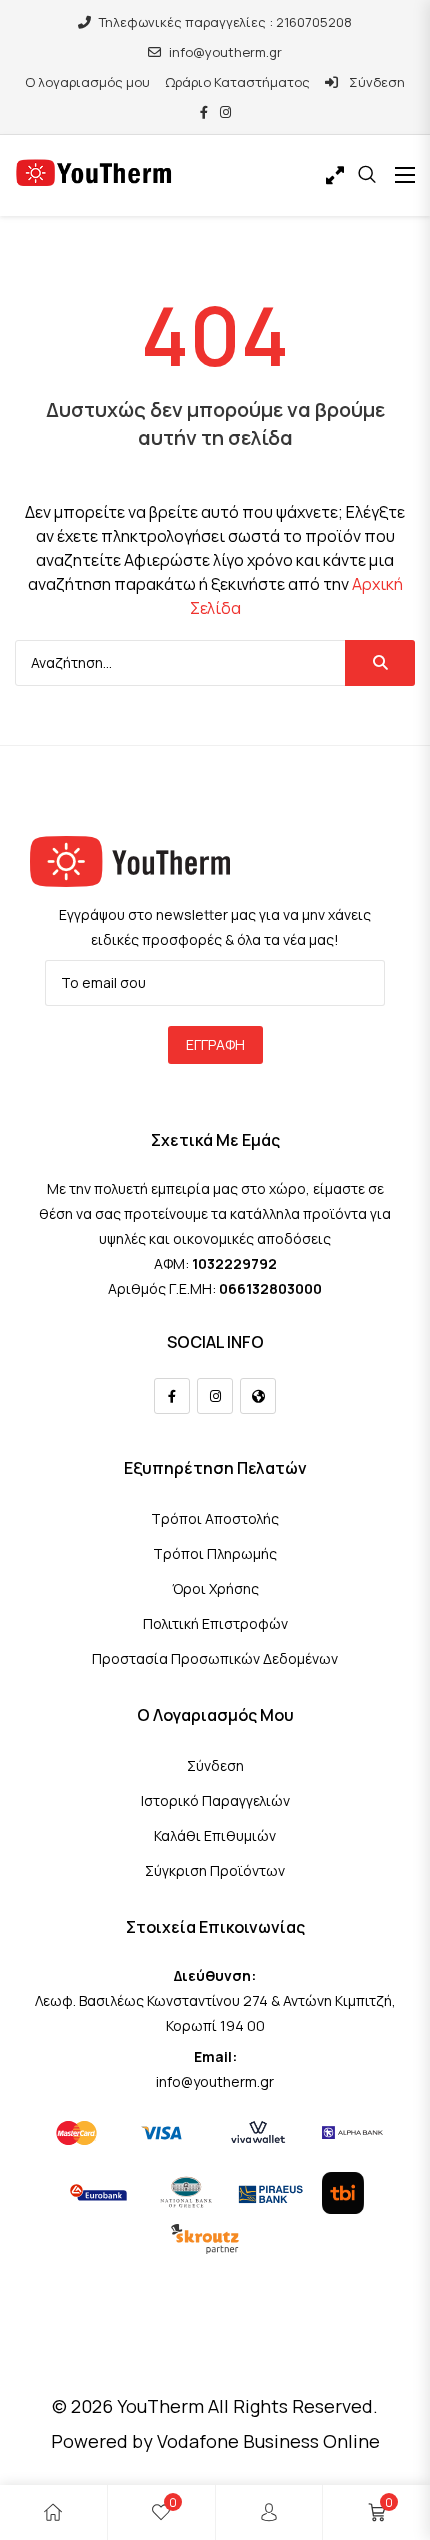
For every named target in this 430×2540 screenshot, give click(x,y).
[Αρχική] (53, 2512)
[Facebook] (172, 1396)
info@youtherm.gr (225, 52)
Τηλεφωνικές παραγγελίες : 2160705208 (225, 22)
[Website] (258, 1396)
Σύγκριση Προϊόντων (215, 1870)
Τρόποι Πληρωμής (215, 1553)
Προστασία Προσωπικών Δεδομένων (215, 1658)
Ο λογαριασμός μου (87, 82)
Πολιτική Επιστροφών (215, 1623)
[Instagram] (215, 1396)
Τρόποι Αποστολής (215, 1518)
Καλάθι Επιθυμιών (215, 1835)
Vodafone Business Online (268, 2441)
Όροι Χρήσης (215, 1588)
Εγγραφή (215, 1044)
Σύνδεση (375, 82)
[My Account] (269, 2512)
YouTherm (160, 2406)
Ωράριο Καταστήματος (237, 82)
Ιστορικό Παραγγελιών (215, 1800)
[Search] (380, 663)
